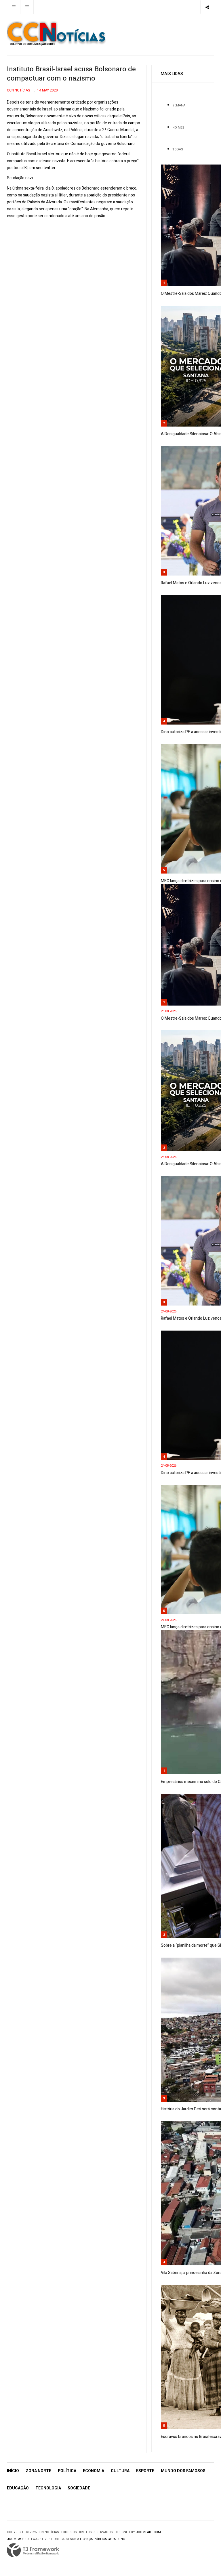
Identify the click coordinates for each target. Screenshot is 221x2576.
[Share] (207, 7)
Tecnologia (48, 2488)
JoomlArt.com (148, 2532)
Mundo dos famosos (183, 2471)
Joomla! (14, 2539)
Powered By (33, 2550)
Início (13, 2471)
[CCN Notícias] (56, 33)
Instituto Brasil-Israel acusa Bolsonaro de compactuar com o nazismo (71, 74)
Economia (94, 2471)
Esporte (145, 2471)
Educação (18, 2488)
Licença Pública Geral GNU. (103, 2539)
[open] (14, 7)
